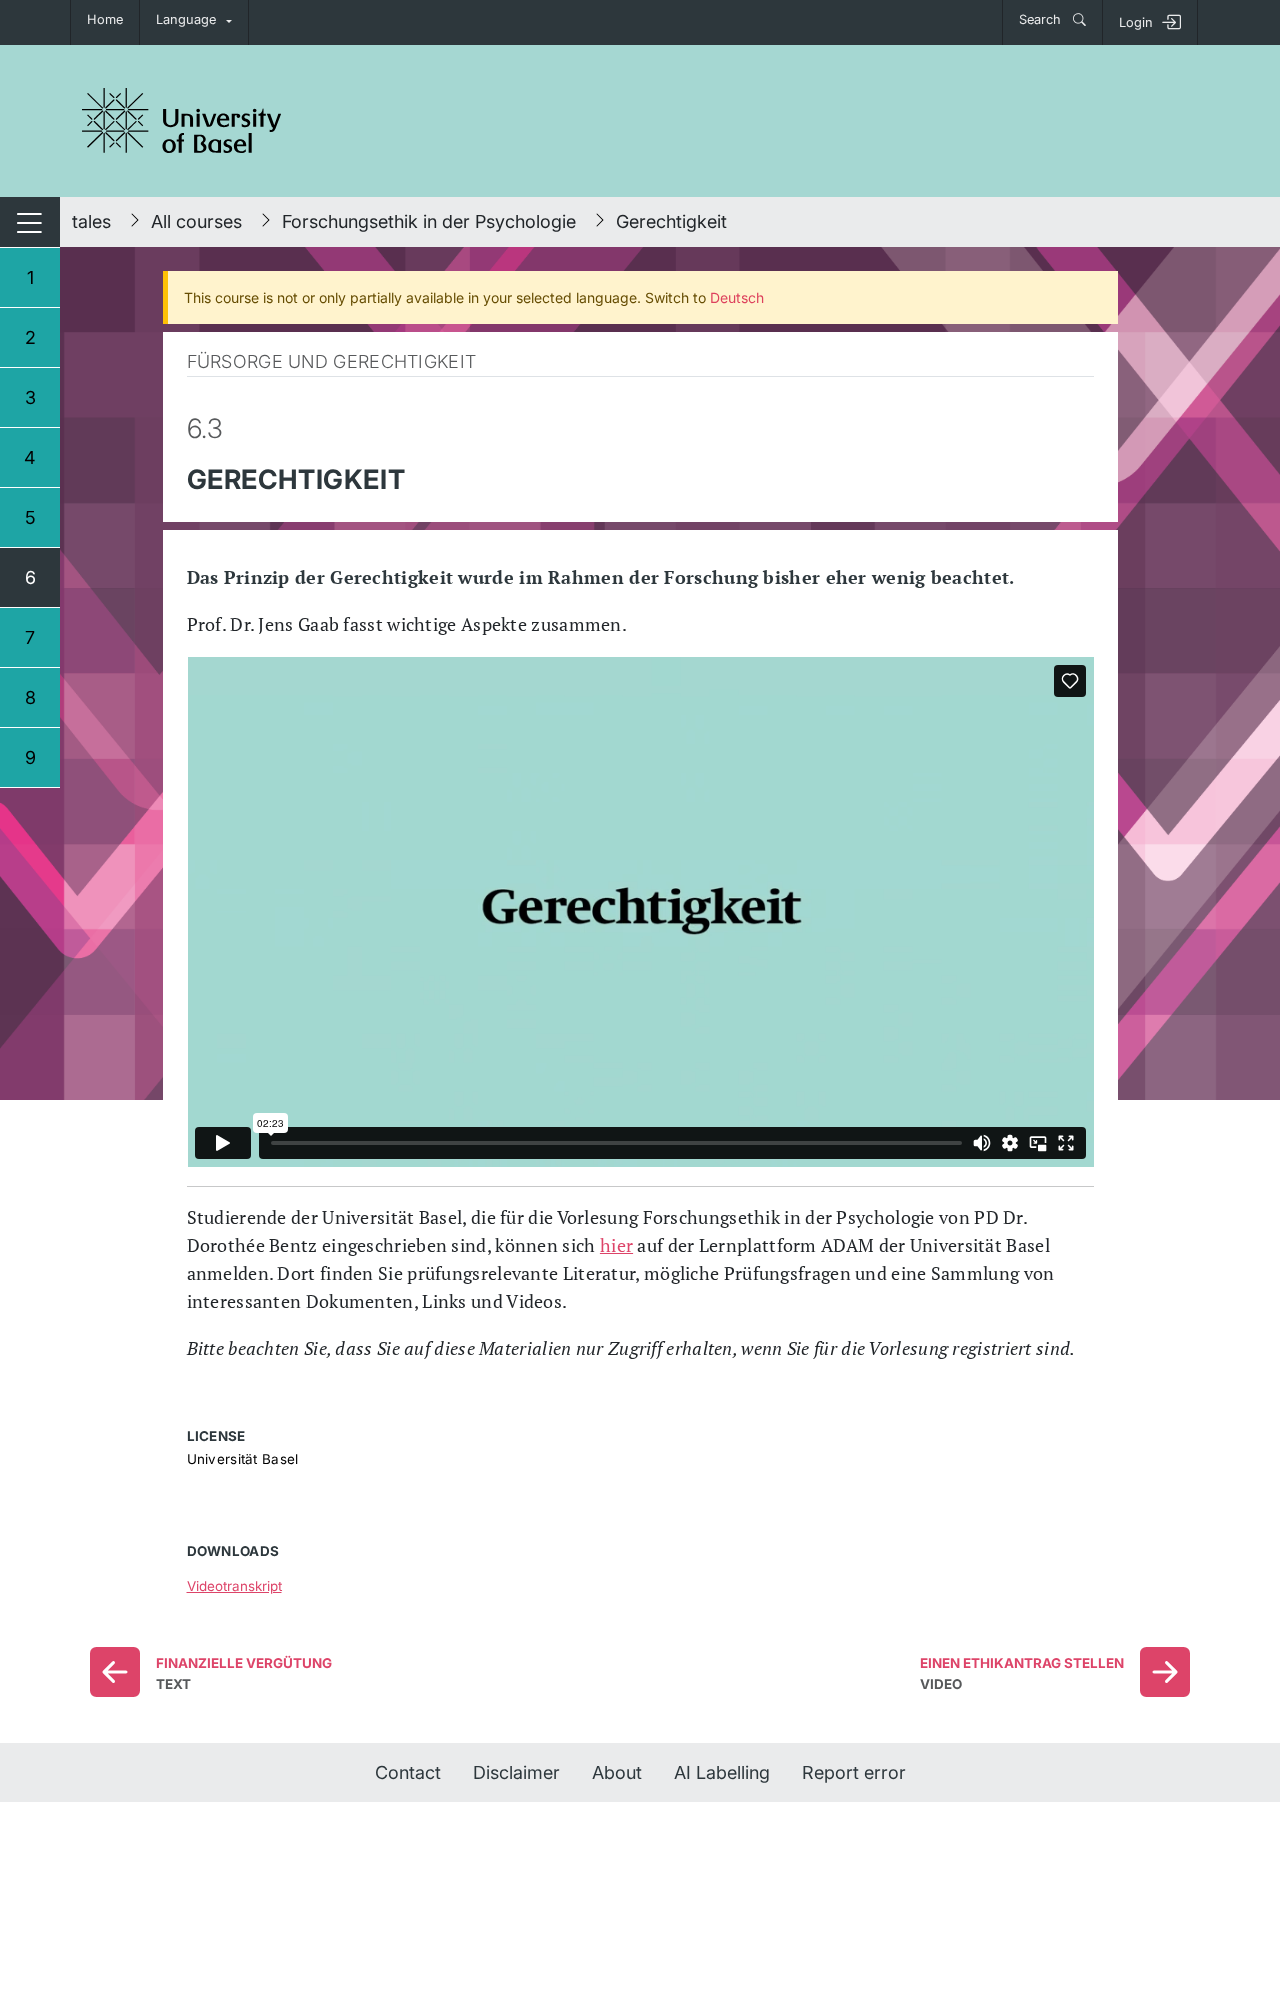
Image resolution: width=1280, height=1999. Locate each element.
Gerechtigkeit (671, 221)
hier (616, 1245)
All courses (196, 221)
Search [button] (1042, 19)
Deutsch (737, 297)
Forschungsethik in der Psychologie (429, 221)
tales (91, 221)
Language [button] (186, 19)
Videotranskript (234, 1586)
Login (1136, 22)
